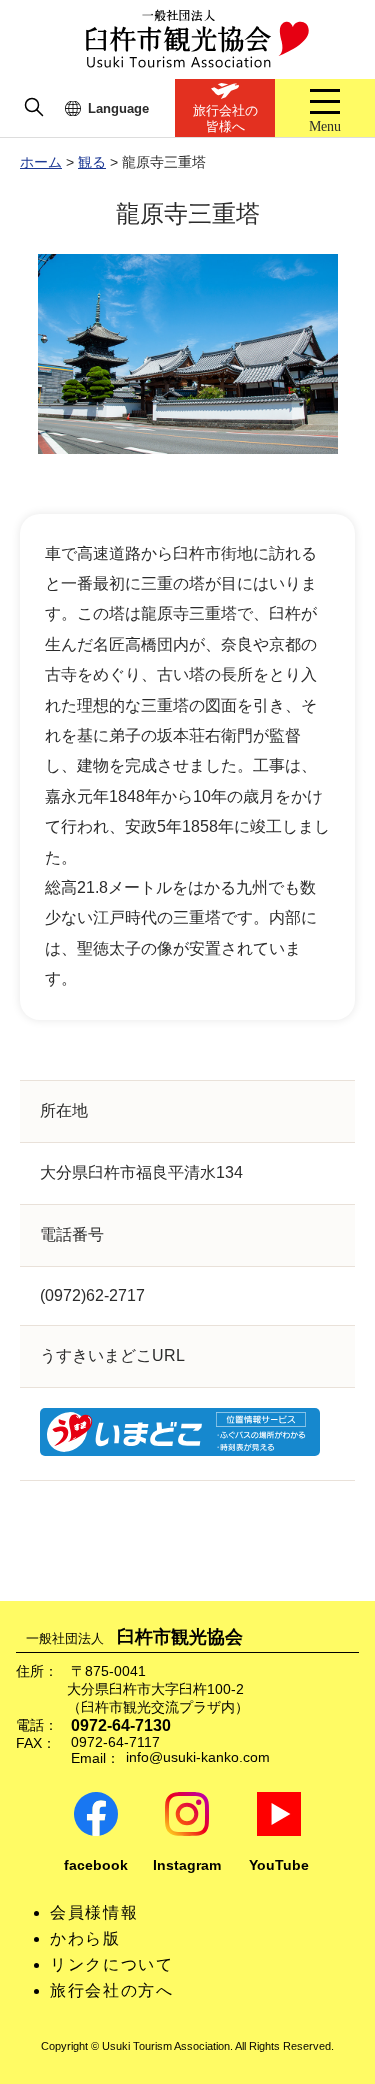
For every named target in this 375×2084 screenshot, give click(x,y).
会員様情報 (94, 1912)
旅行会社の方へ (111, 1990)
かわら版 (85, 1938)
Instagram (187, 1865)
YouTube (279, 1865)
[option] (187, 354)
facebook (96, 1865)
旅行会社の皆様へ (225, 118)
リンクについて (111, 1964)
